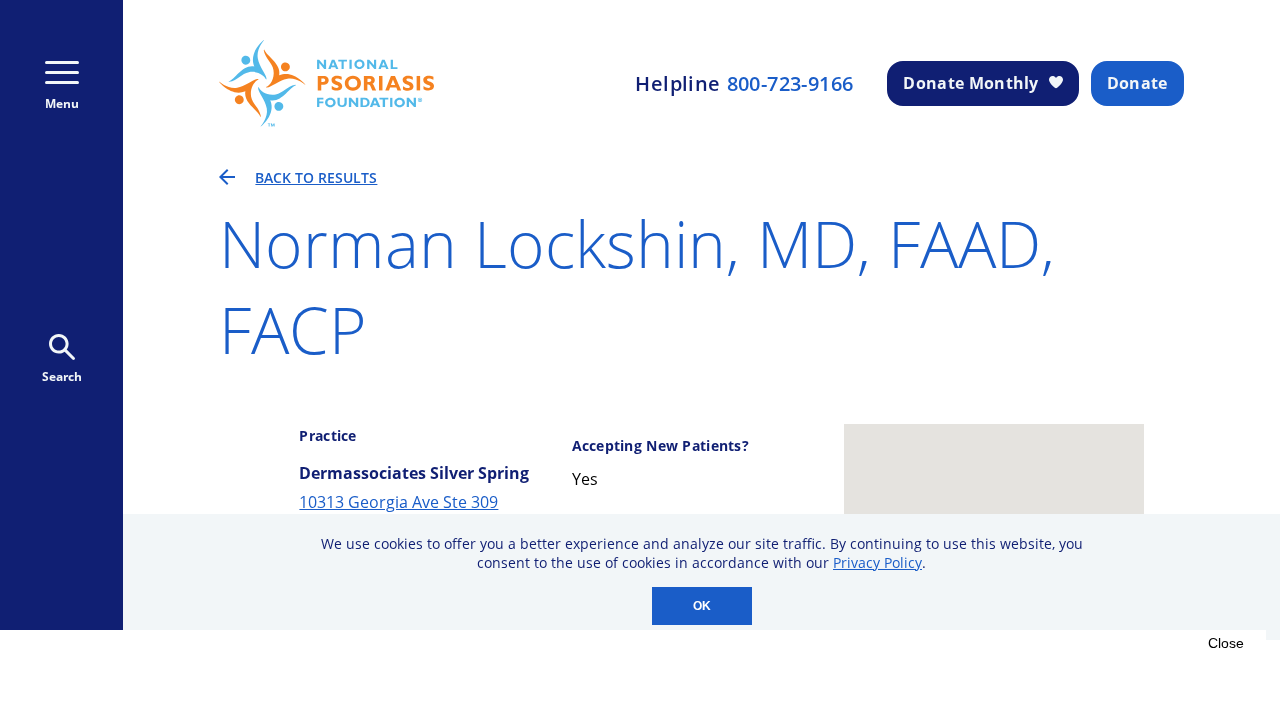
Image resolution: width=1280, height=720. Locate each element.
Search (62, 376)
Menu (62, 103)
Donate (1137, 83)
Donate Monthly (970, 83)
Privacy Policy (877, 562)
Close (1226, 643)
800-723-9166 (790, 84)
